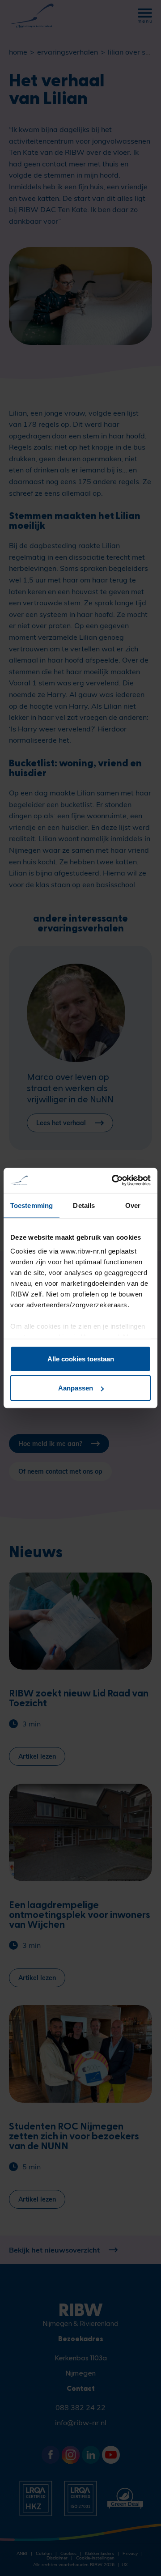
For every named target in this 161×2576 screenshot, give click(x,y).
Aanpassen (76, 1388)
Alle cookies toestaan (81, 1358)
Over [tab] (133, 1205)
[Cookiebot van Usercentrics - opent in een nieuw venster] (114, 1181)
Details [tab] (84, 1205)
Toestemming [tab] (32, 1205)
